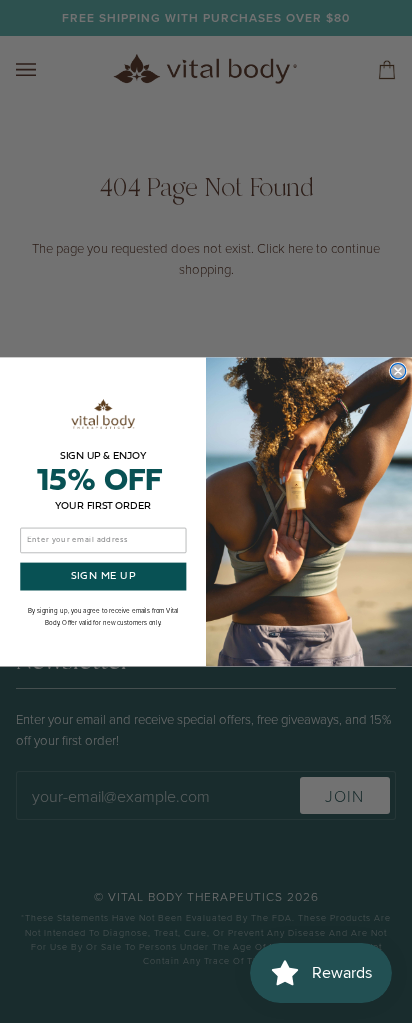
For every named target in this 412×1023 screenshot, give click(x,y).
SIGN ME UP (103, 576)
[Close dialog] (397, 370)
